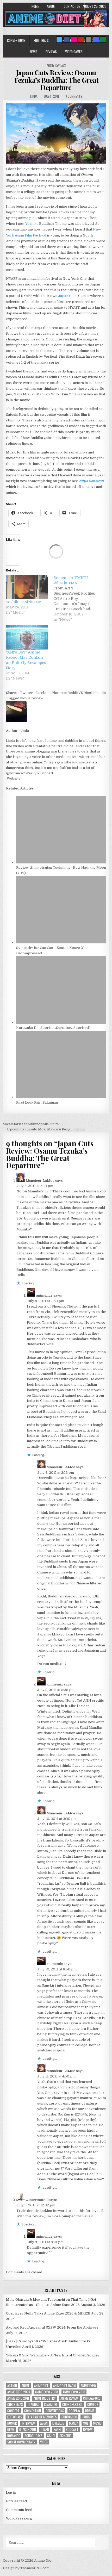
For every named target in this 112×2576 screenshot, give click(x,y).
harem (86, 2417)
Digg (87, 693)
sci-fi (51, 2436)
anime (26, 2386)
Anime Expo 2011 (18, 2398)
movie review (32, 698)
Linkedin (98, 693)
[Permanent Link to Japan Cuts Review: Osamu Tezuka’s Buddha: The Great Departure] (56, 133)
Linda (34, 96)
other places (20, 762)
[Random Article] (96, 40)
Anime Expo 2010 (74, 2392)
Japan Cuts (67, 296)
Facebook (43, 693)
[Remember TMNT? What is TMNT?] (77, 599)
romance (14, 2436)
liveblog (58, 2423)
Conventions (16, 40)
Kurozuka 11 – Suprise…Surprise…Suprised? (53, 1028)
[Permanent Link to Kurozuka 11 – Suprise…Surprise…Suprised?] (61, 1022)
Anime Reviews (56, 65)
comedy (93, 2404)
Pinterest (60, 693)
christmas (15, 2404)
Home (35, 6)
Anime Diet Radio (65, 2386)
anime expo (88, 2386)
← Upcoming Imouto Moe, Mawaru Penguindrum (44, 1129)
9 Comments (74, 96)
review (88, 2429)
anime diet (41, 2386)
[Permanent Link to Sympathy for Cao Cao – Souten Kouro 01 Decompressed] (61, 942)
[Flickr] (74, 40)
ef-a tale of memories (42, 2417)
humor (12, 2423)
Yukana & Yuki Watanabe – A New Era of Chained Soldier (53, 2355)
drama (90, 2411)
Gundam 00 (69, 2417)
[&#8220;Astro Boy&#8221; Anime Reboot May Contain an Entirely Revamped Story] (27, 637)
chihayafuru (92, 2398)
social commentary (21, 2442)
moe (86, 2423)
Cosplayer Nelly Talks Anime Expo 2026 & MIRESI (48, 2313)
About (51, 6)
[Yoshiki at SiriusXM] (27, 587)
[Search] (89, 40)
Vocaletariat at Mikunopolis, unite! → (33, 1124)
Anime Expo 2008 (46, 2392)
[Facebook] (67, 40)
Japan (44, 2423)
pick (33, 218)
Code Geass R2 (72, 2404)
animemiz (44, 1295)
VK (81, 693)
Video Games (74, 52)
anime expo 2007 (19, 2392)
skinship (66, 2436)
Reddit (73, 693)
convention (33, 2411)
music (97, 2423)
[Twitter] (59, 40)
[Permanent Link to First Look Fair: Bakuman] (61, 1097)
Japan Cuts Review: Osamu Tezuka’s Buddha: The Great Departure (56, 80)
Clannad (33, 2404)
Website (13, 778)
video (44, 2442)
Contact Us (72, 6)
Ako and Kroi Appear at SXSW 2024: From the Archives (52, 2327)
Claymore (51, 2404)
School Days (33, 2436)
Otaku (45, 2429)
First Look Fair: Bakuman (37, 1102)
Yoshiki (31, 224)
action (12, 2386)
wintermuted (37, 2200)
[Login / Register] (103, 40)
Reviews (51, 52)
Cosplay (75, 2411)
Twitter (26, 693)
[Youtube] (81, 40)
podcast (72, 2429)
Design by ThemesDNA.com (26, 2568)
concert (13, 2411)
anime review (69, 2398)
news (11, 2429)
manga (74, 2423)
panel (57, 2429)
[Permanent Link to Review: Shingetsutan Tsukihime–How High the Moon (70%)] (61, 862)
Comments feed (19, 2510)
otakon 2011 (28, 2429)
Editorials (41, 40)
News (34, 52)
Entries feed (16, 2501)
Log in (11, 2493)
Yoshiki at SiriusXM (24, 602)
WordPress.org (19, 2518)
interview (29, 2423)
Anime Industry (45, 2398)
